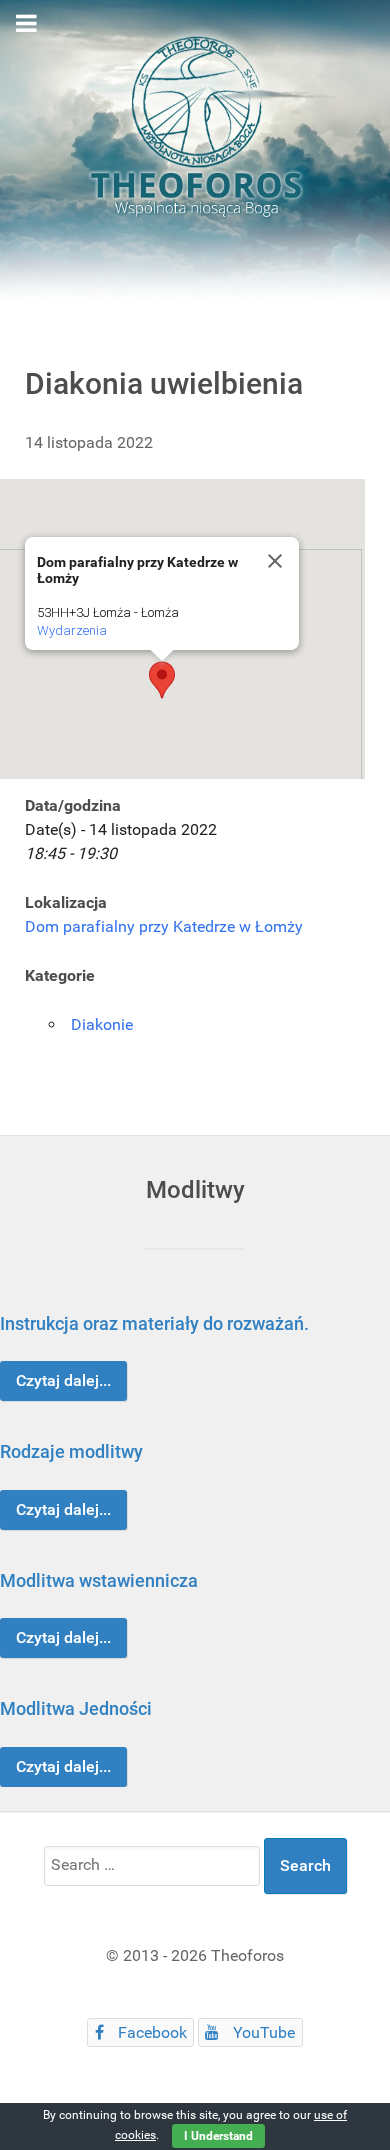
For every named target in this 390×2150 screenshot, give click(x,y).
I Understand (218, 2136)
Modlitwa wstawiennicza (99, 1580)
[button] (162, 680)
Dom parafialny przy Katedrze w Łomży (164, 926)
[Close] (275, 561)
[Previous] (37, 1542)
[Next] (352, 1542)
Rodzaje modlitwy (71, 1451)
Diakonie (102, 1024)
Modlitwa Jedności (76, 1708)
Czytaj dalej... (63, 1380)
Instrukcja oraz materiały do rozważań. (154, 1323)
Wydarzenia (72, 630)
